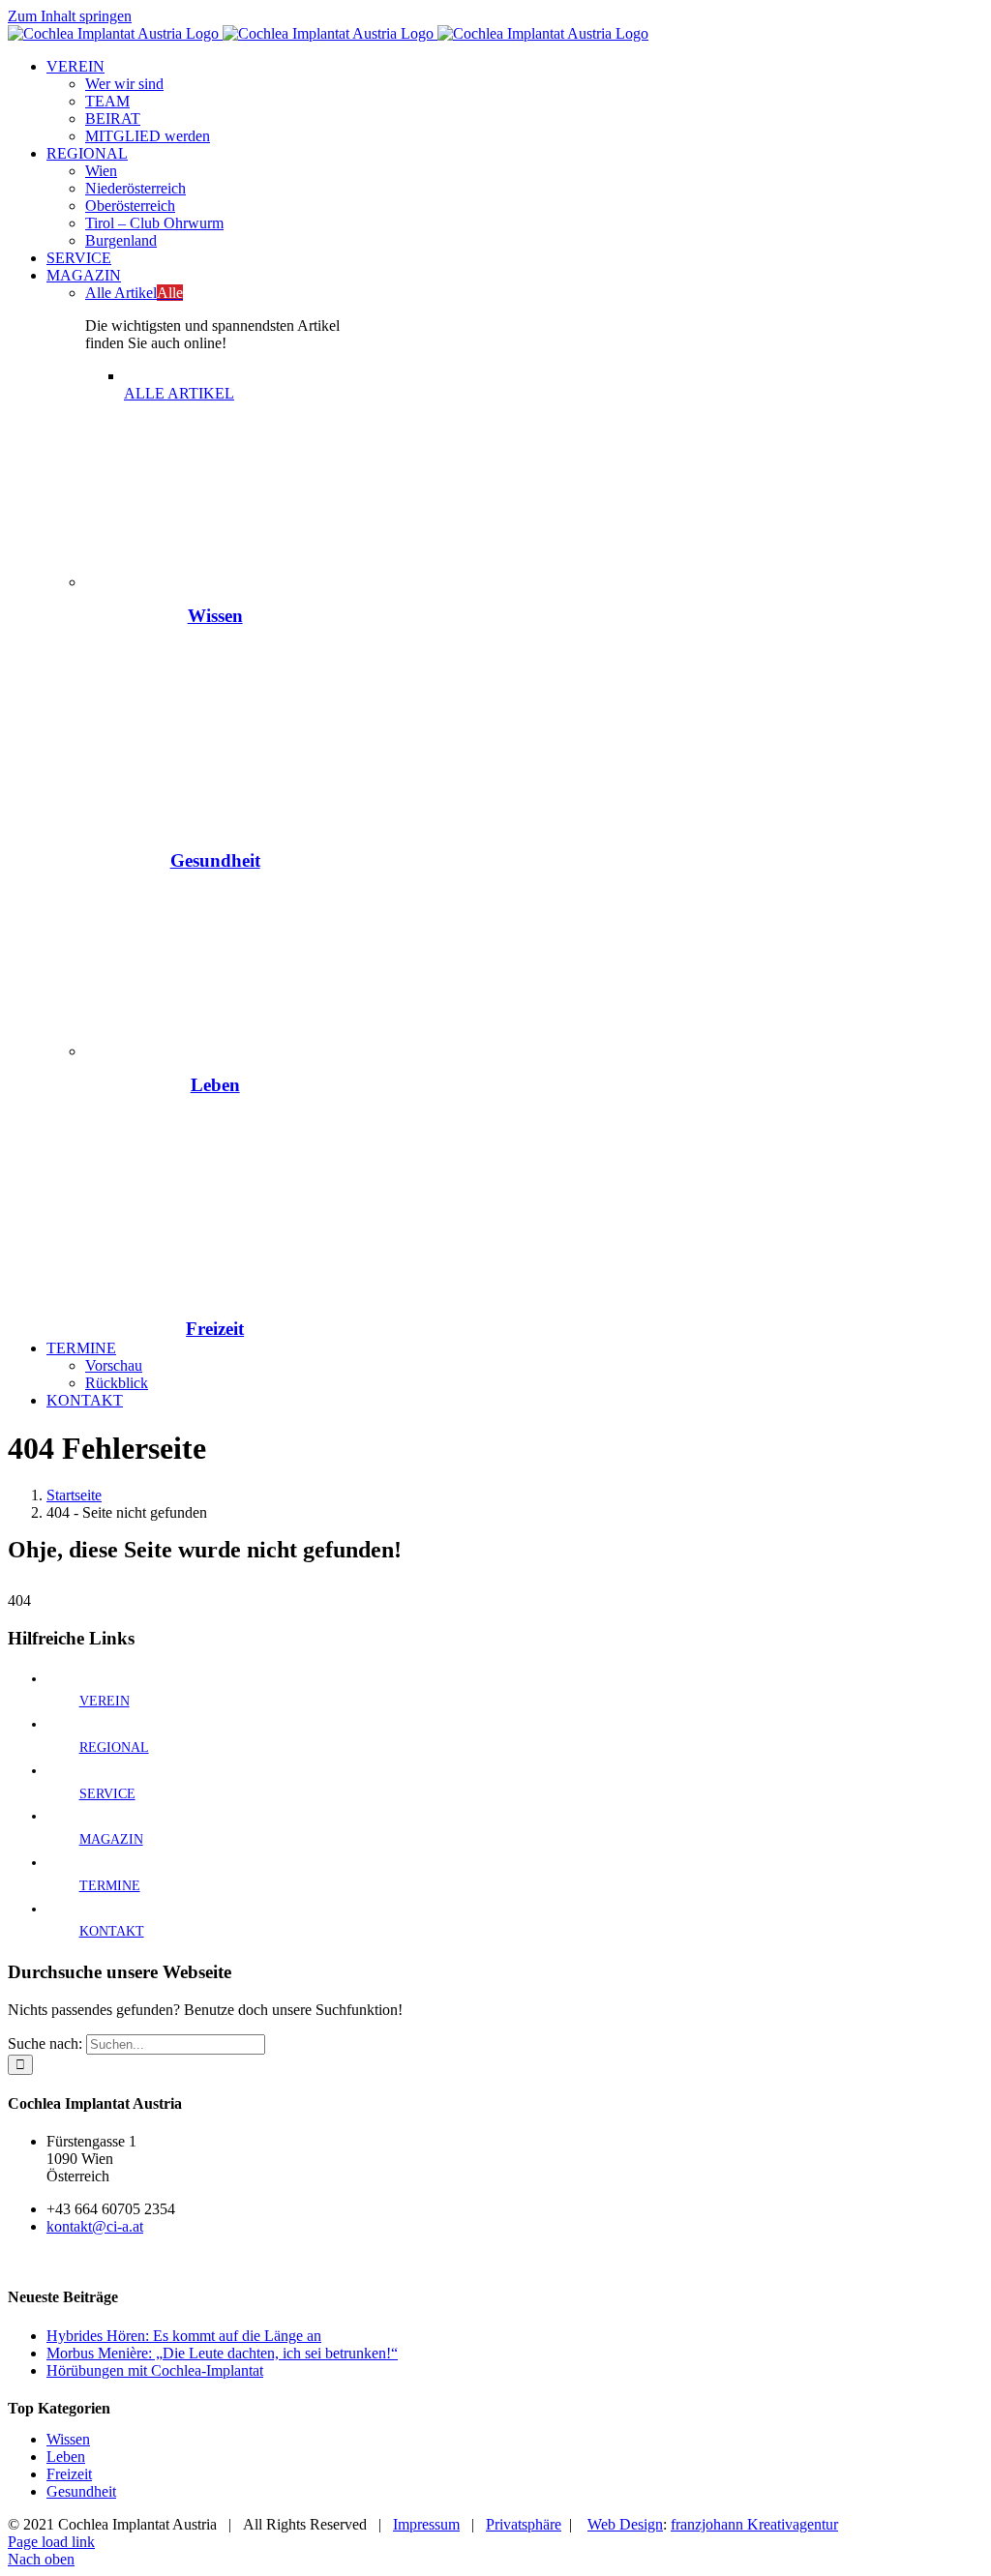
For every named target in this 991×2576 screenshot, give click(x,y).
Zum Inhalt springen (70, 16)
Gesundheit (215, 860)
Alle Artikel (134, 293)
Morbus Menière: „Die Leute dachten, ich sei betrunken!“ (222, 2353)
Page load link (51, 2542)
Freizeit (215, 1329)
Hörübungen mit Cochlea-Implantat (155, 2370)
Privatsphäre (524, 2524)
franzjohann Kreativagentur (754, 2524)
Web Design (625, 2524)
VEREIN (105, 1701)
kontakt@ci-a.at (95, 2226)
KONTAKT (112, 1931)
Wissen (215, 616)
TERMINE (110, 1886)
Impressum (426, 2524)
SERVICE (107, 1794)
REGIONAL (114, 1747)
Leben (215, 1085)
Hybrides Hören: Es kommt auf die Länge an (184, 2336)
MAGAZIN (111, 1839)
